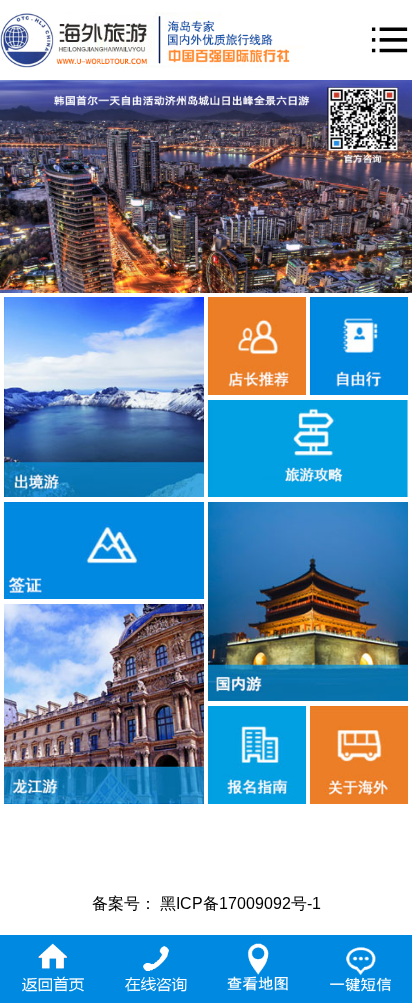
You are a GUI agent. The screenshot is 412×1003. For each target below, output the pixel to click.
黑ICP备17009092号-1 (240, 903)
